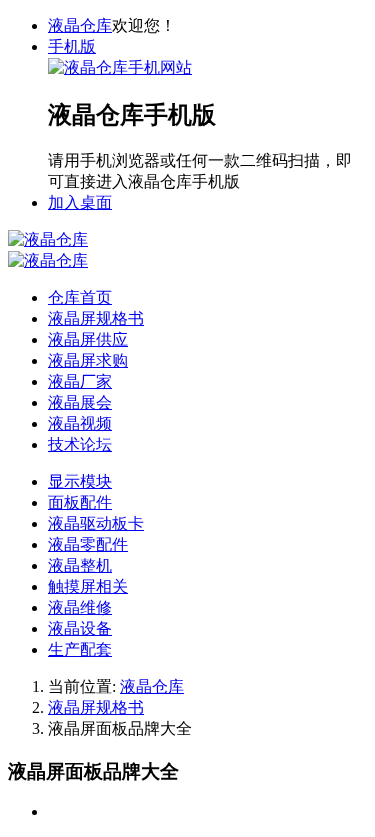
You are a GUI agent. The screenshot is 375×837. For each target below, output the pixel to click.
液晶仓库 (80, 25)
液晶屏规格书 (96, 707)
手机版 (72, 46)
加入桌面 (80, 202)
